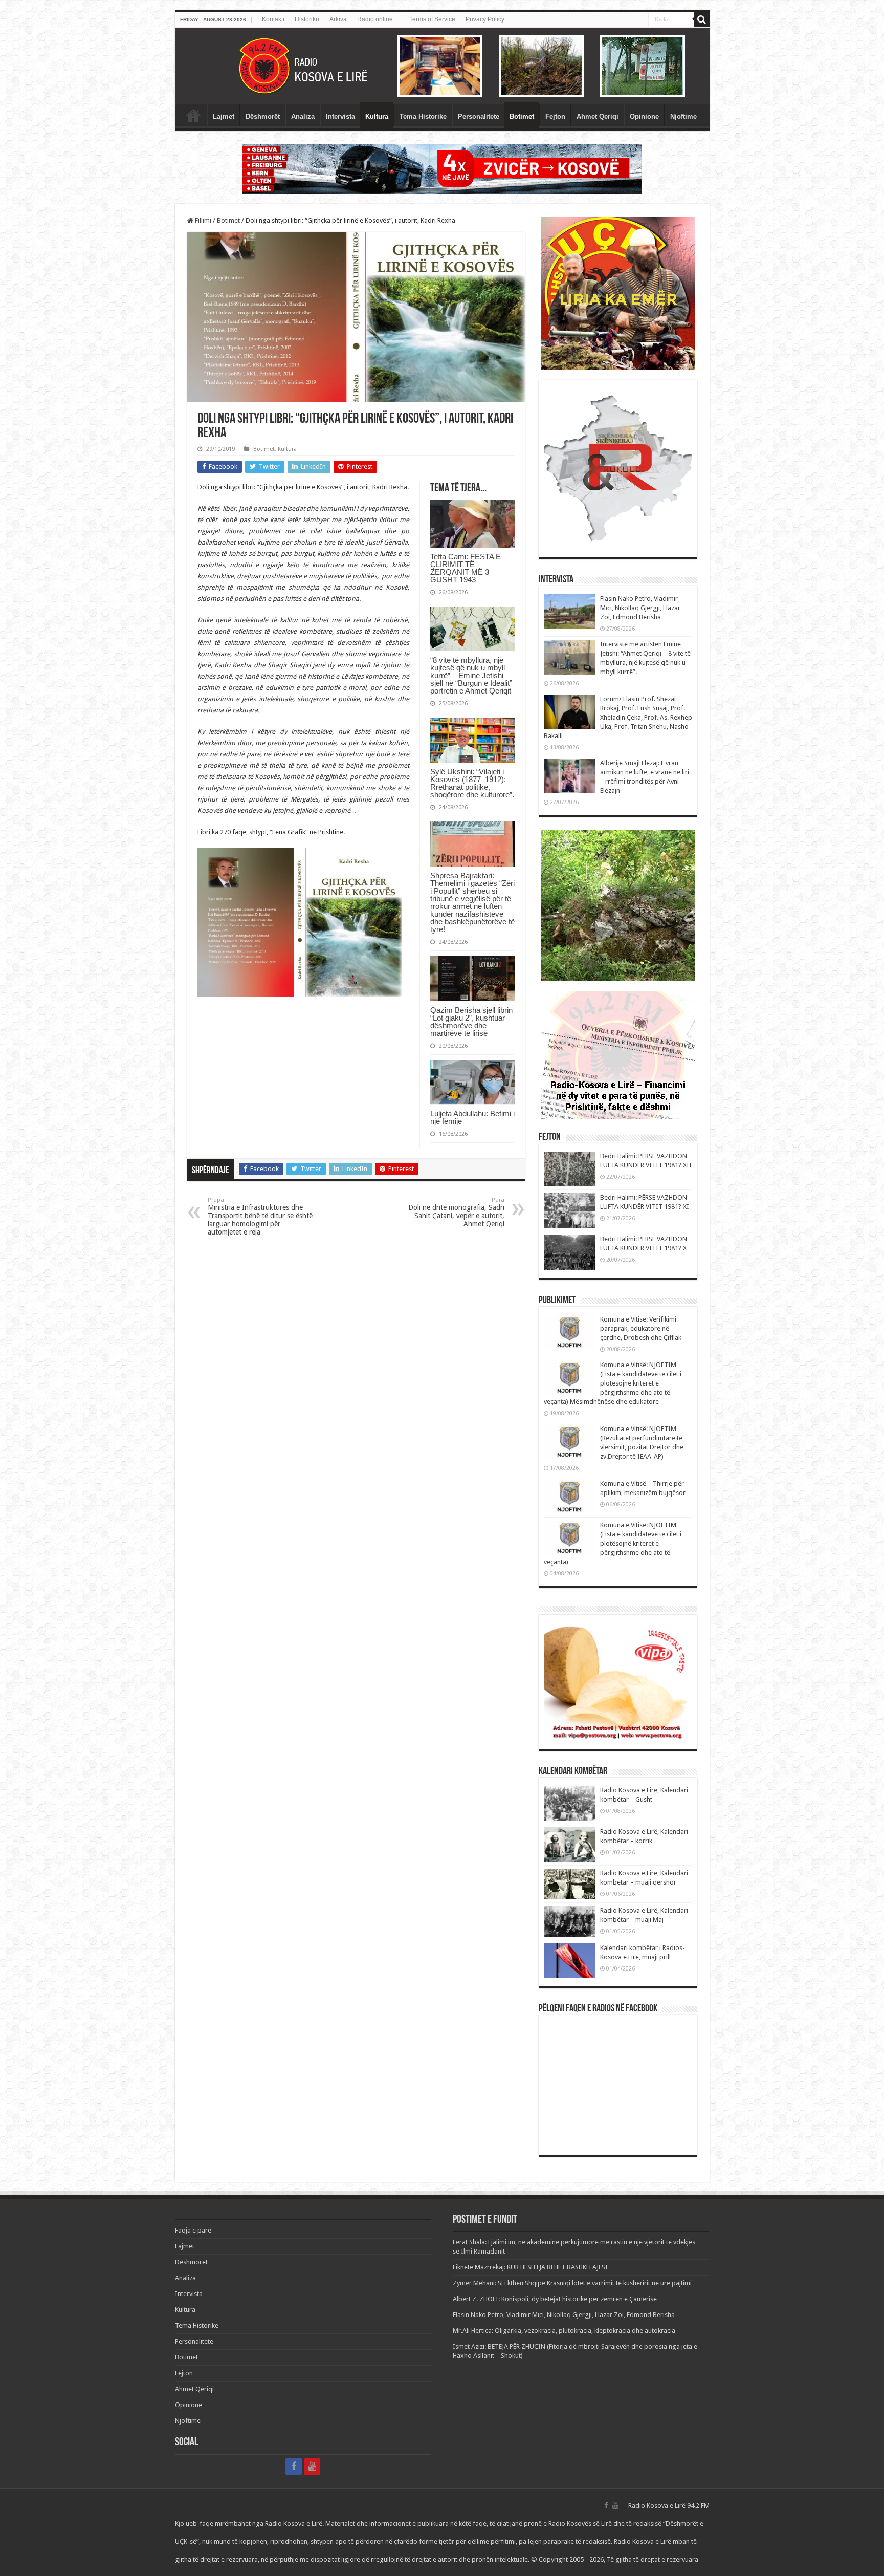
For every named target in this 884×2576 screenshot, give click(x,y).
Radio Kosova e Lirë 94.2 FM (669, 2506)
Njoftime (683, 116)
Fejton (555, 116)
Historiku (307, 19)
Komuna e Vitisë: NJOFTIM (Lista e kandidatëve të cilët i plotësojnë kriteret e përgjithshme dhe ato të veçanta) (613, 1543)
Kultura (377, 116)
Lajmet (224, 116)
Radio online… (378, 19)
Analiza (303, 116)
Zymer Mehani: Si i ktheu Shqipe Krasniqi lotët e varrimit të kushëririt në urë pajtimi (572, 2283)
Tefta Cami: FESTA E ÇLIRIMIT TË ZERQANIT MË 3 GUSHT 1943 (466, 568)
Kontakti (273, 19)
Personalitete (479, 116)
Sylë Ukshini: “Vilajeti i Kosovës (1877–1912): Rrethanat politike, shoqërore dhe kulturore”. (472, 783)
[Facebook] (294, 2466)
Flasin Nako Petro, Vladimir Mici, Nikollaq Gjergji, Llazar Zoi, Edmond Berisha (640, 608)
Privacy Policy (485, 19)
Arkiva (338, 19)
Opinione (644, 116)
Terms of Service (432, 19)
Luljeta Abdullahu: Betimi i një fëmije (472, 1117)
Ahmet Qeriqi (598, 116)
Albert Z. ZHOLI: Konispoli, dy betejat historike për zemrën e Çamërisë (555, 2299)
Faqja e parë (193, 115)
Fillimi (202, 220)
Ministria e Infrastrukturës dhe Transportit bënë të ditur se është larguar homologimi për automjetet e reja (260, 1216)
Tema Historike (423, 116)
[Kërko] (702, 19)
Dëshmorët (263, 116)
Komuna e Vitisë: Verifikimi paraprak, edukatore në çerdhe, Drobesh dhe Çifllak (641, 1328)
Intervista (340, 116)
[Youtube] (312, 2466)
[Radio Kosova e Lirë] (442, 66)
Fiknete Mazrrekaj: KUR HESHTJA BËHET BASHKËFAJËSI (530, 2267)
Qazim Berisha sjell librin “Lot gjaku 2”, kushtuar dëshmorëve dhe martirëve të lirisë (471, 1022)
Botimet (522, 116)
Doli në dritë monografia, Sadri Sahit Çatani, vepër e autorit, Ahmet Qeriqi (456, 1212)
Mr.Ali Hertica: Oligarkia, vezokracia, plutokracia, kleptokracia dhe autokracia (564, 2331)
